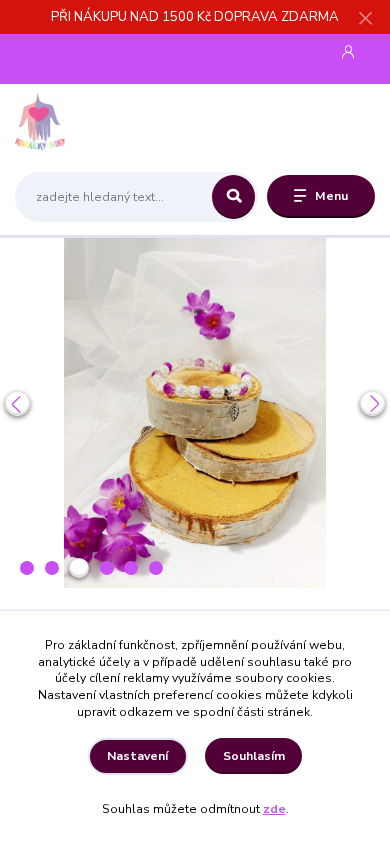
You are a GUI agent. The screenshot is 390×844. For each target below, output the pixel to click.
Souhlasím (254, 756)
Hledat (233, 197)
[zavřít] (365, 20)
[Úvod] (78, 122)
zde (274, 809)
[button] (17, 403)
